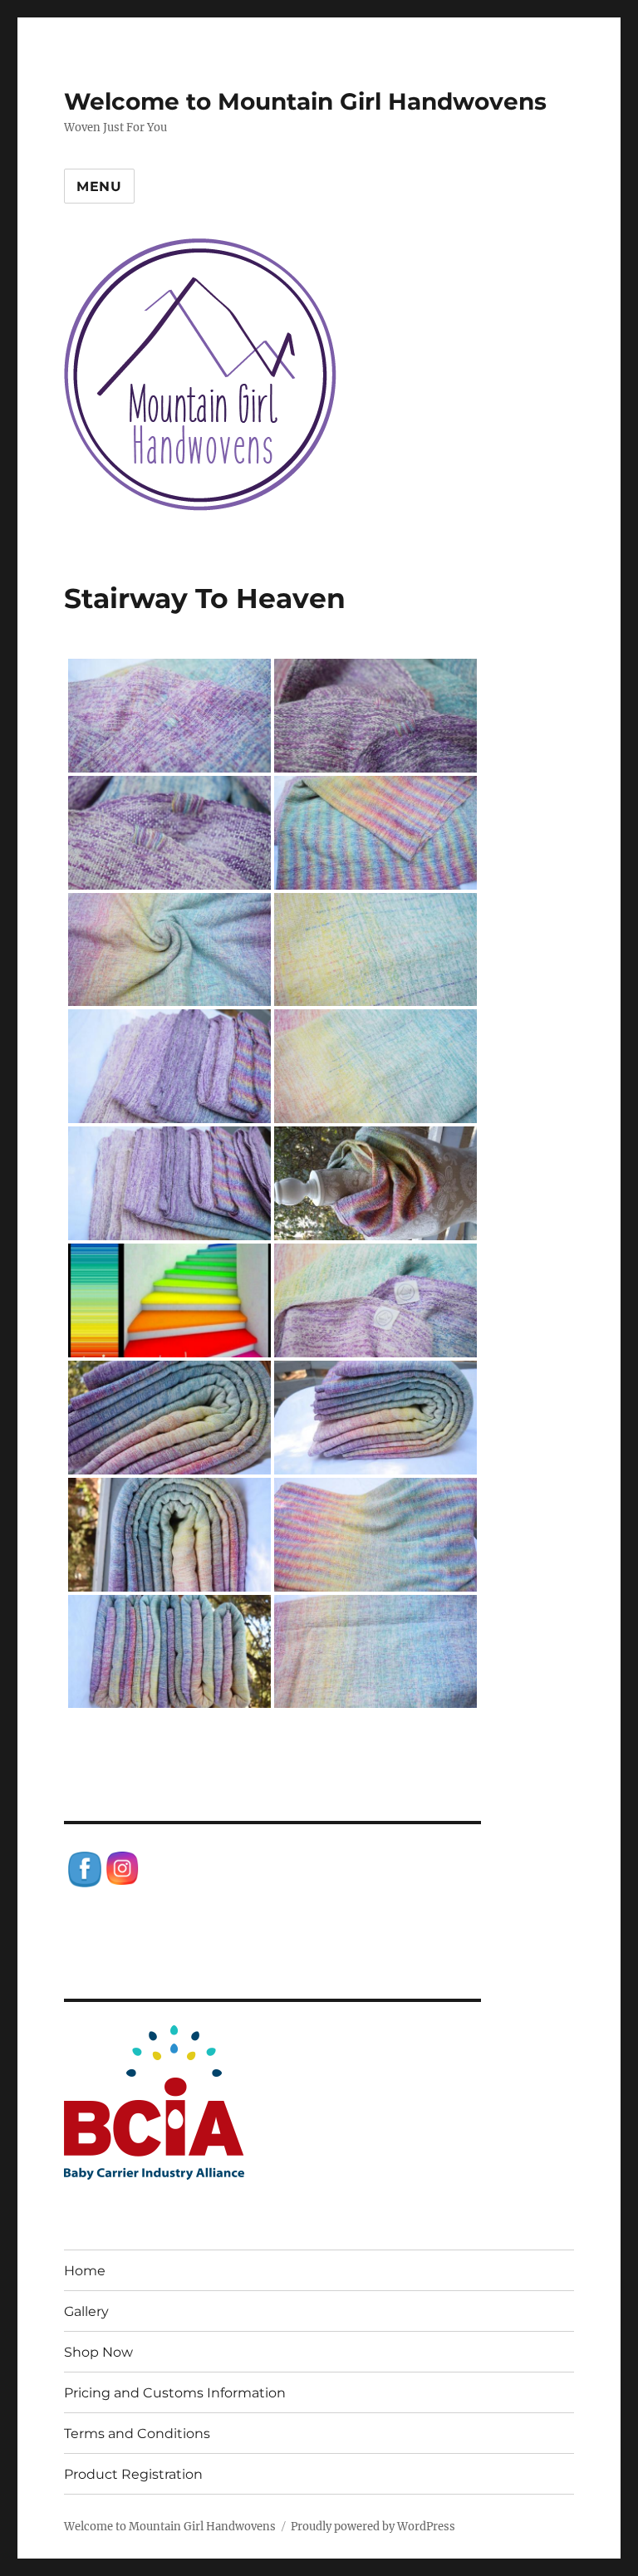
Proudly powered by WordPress (373, 2527)
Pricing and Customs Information (175, 2393)
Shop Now (98, 2352)
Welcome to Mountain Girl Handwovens (305, 101)
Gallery (86, 2311)
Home (85, 2271)
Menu (99, 186)
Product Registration (133, 2474)
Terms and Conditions (137, 2434)
